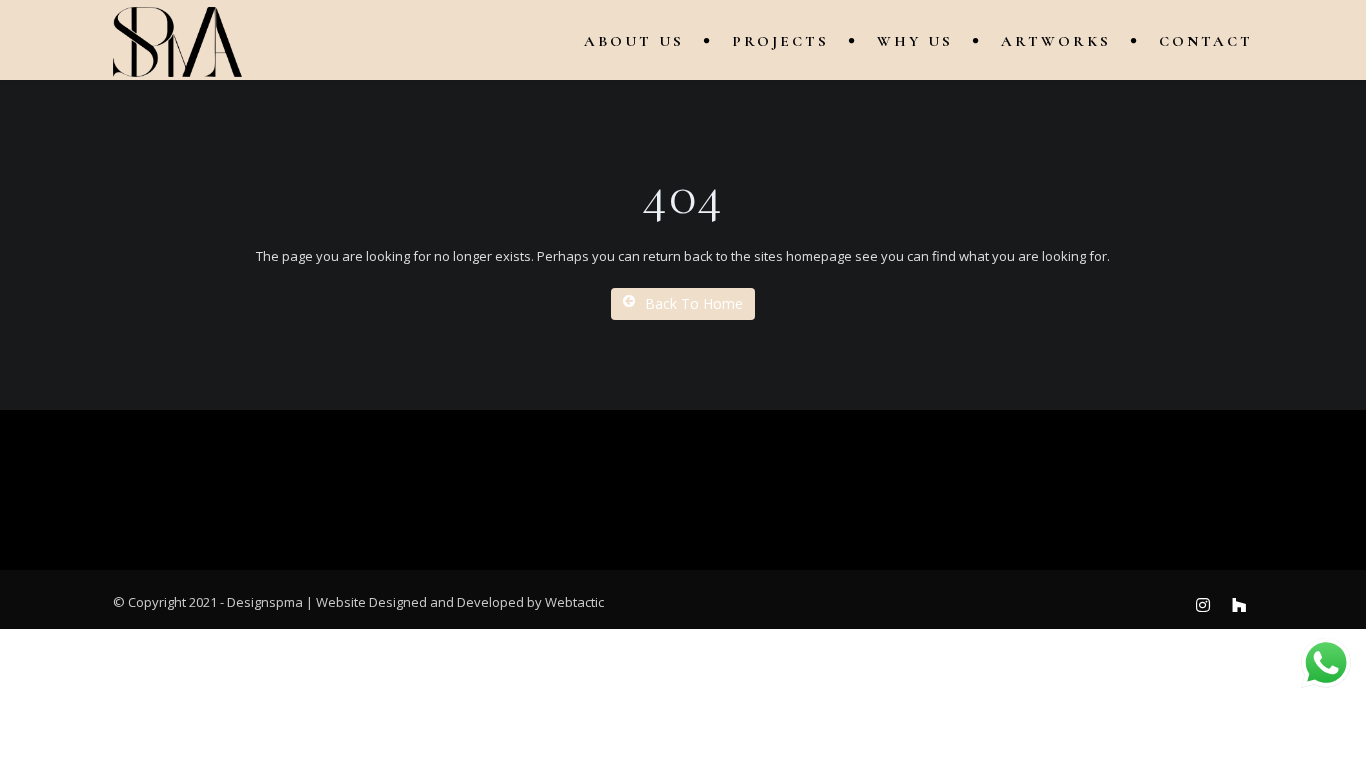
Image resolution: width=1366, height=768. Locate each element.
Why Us (915, 41)
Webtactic (574, 602)
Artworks (1056, 41)
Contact (1206, 41)
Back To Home (694, 303)
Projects (780, 41)
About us (634, 41)
